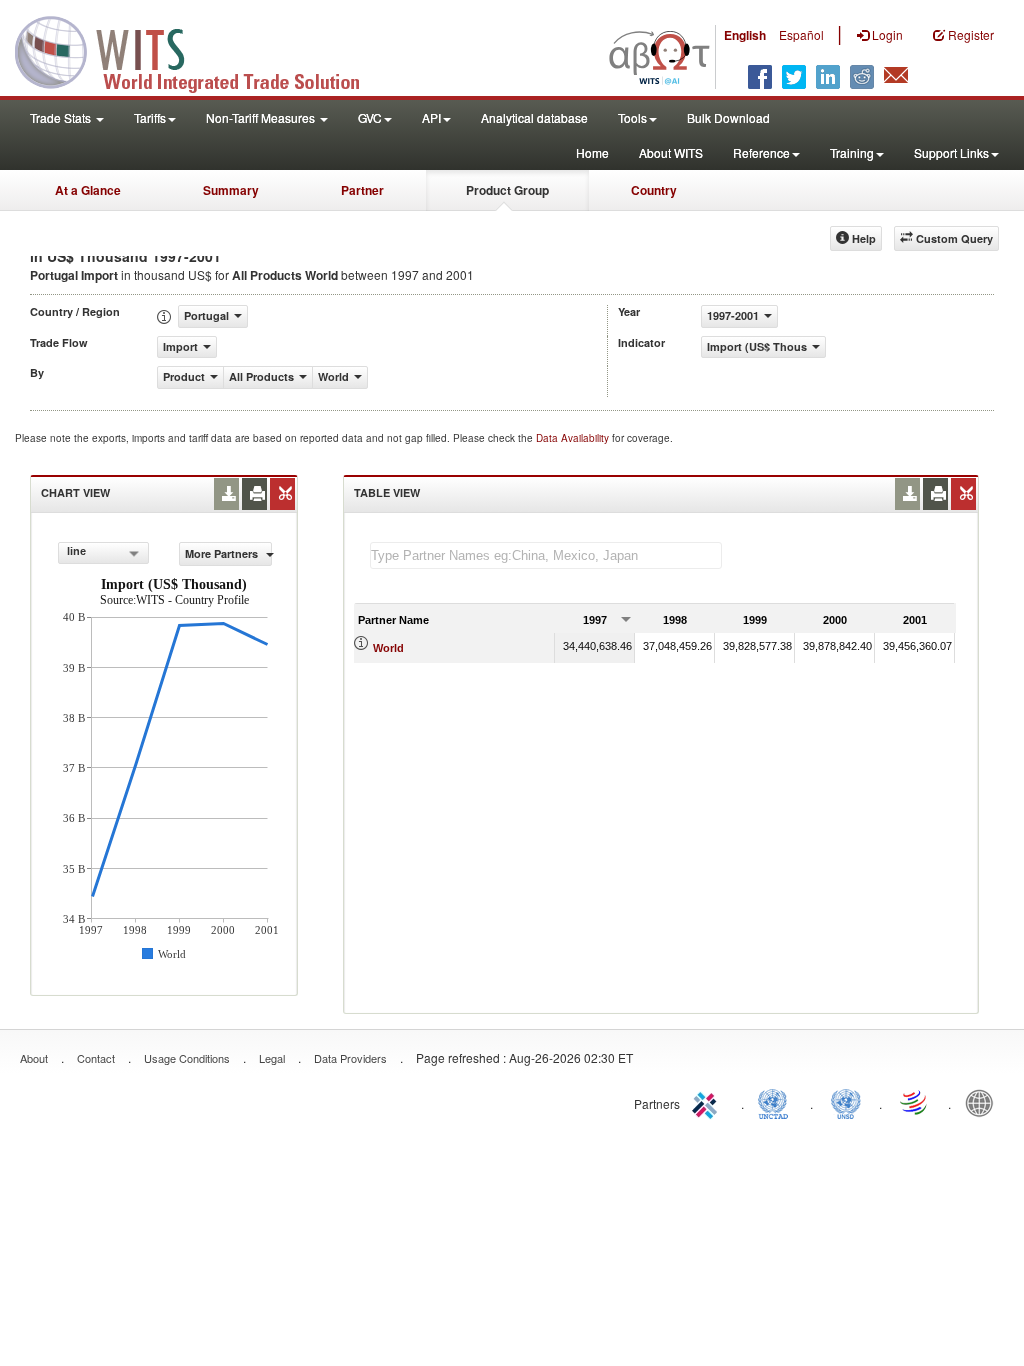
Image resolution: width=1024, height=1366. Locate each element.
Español (801, 34)
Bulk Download (728, 117)
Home (592, 152)
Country (654, 190)
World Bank (984, 1102)
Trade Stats (62, 117)
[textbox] (546, 555)
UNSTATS (846, 1102)
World (388, 648)
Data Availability (574, 438)
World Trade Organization (915, 1102)
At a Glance (88, 190)
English (745, 35)
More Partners (223, 553)
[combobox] (103, 553)
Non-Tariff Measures (262, 117)
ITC (708, 1102)
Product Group (507, 190)
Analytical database (534, 117)
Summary (231, 190)
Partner (362, 190)
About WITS (671, 152)
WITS (200, 50)
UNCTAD (777, 1102)
